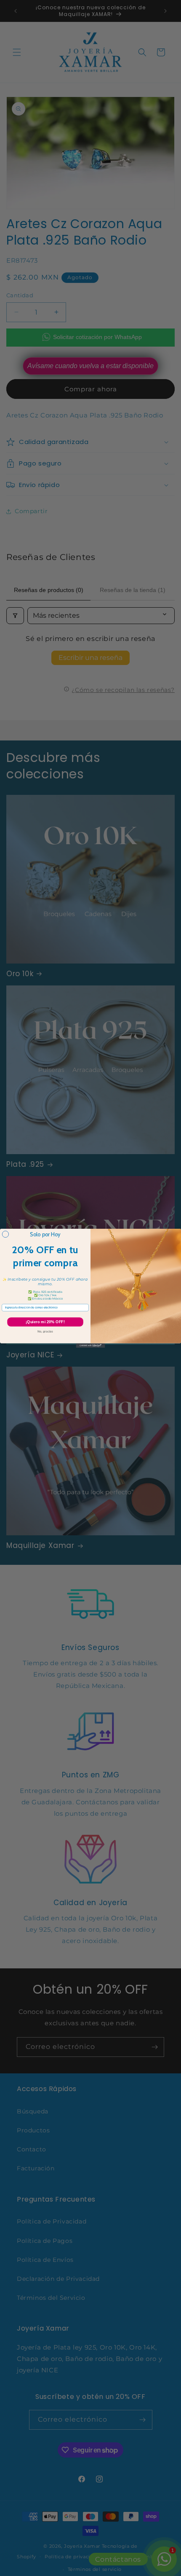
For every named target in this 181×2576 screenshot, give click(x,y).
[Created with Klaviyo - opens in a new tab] (91, 1345)
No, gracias (45, 1331)
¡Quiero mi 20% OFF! (45, 1322)
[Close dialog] (5, 1234)
